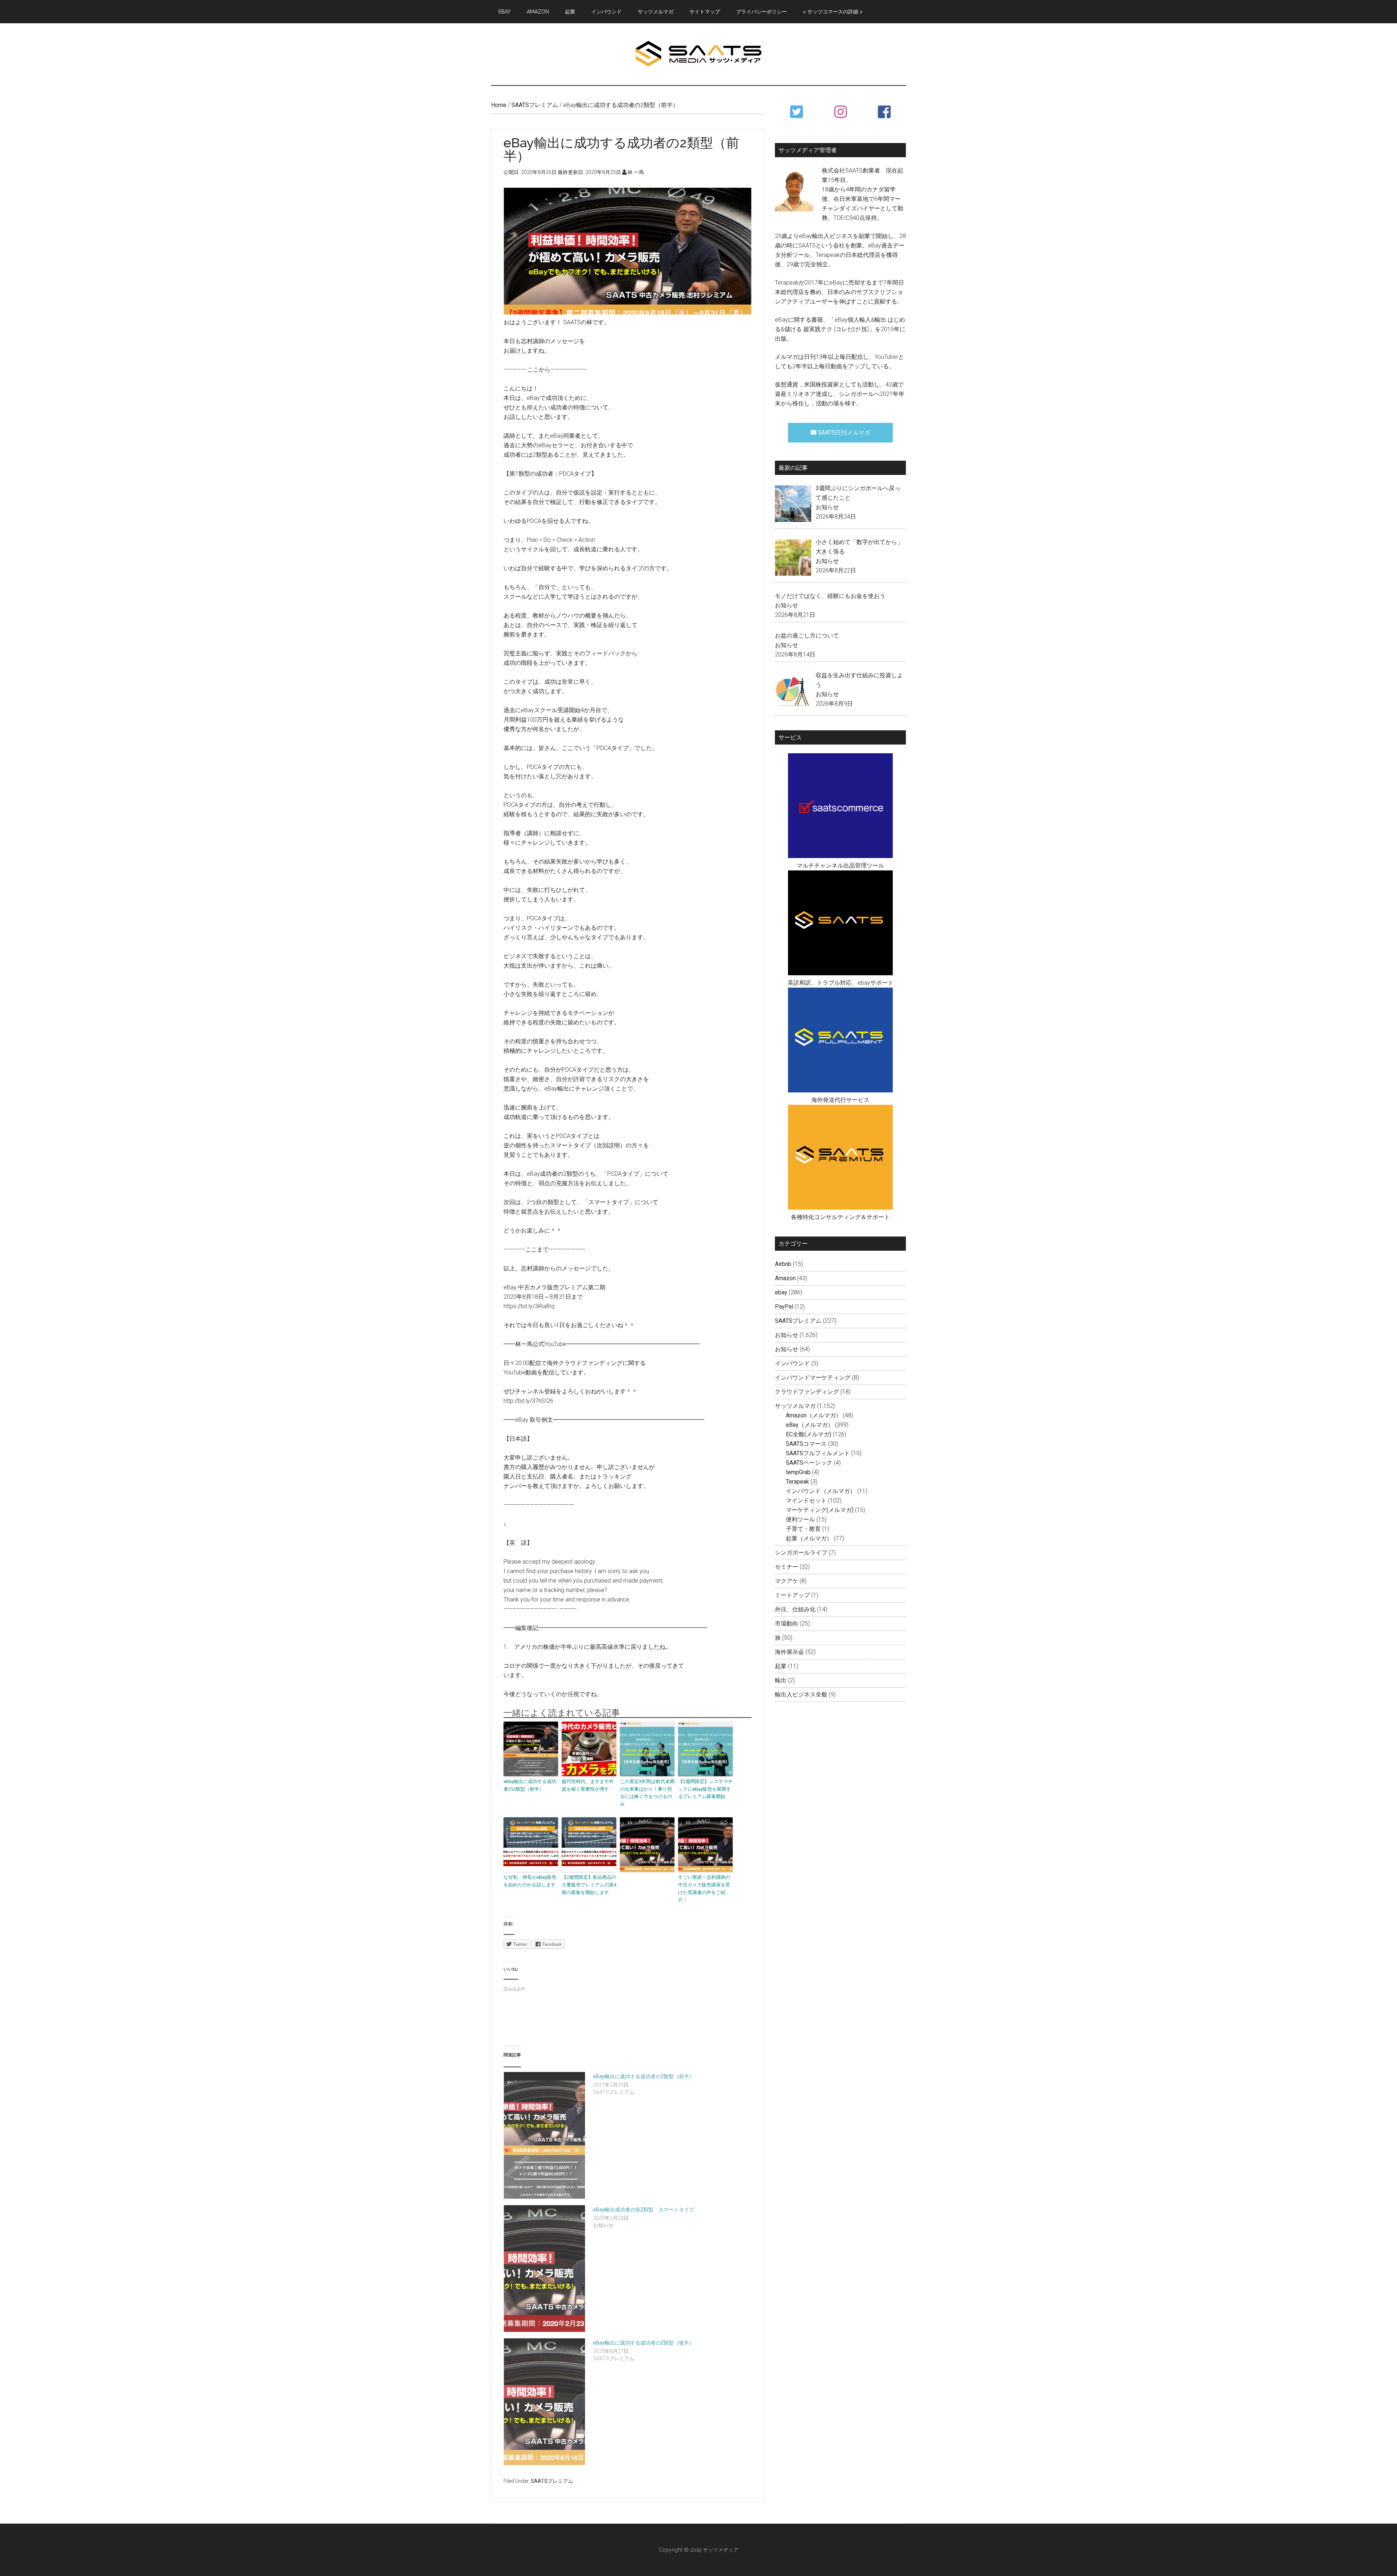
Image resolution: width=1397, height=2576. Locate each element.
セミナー (787, 1567)
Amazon (785, 1278)
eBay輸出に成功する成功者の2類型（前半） (530, 1785)
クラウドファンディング (807, 1392)
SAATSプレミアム (552, 2481)
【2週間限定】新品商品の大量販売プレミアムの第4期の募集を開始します (589, 1885)
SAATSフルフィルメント (818, 1453)
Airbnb (783, 1264)
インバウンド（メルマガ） (821, 1491)
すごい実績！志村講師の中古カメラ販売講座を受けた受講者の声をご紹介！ (704, 1888)
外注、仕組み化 (795, 1609)
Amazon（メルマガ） (814, 1415)
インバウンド (792, 1363)
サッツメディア (698, 54)
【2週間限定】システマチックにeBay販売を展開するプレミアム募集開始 (705, 1789)
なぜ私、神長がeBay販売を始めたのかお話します (530, 1881)
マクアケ (787, 1581)
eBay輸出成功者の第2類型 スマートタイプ (644, 2210)
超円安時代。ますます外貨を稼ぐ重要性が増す (588, 1785)
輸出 (781, 1680)
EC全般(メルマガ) (809, 1434)
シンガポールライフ (801, 1553)
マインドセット (806, 1501)
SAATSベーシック (809, 1463)
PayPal (784, 1307)
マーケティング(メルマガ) (820, 1510)
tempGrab (798, 1472)
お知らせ (827, 507)
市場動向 (787, 1624)
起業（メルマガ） (809, 1538)
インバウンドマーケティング (813, 1378)
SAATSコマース (806, 1444)
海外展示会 (789, 1652)
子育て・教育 (803, 1529)
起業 (781, 1666)
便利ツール (800, 1519)
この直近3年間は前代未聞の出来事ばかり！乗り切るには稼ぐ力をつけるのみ (647, 1793)
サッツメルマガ (795, 1406)
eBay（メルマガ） (810, 1425)
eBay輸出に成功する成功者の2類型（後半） (644, 2343)
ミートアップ (792, 1595)
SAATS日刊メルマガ (843, 432)
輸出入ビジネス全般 (801, 1694)
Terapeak (797, 1482)
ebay (781, 1292)
